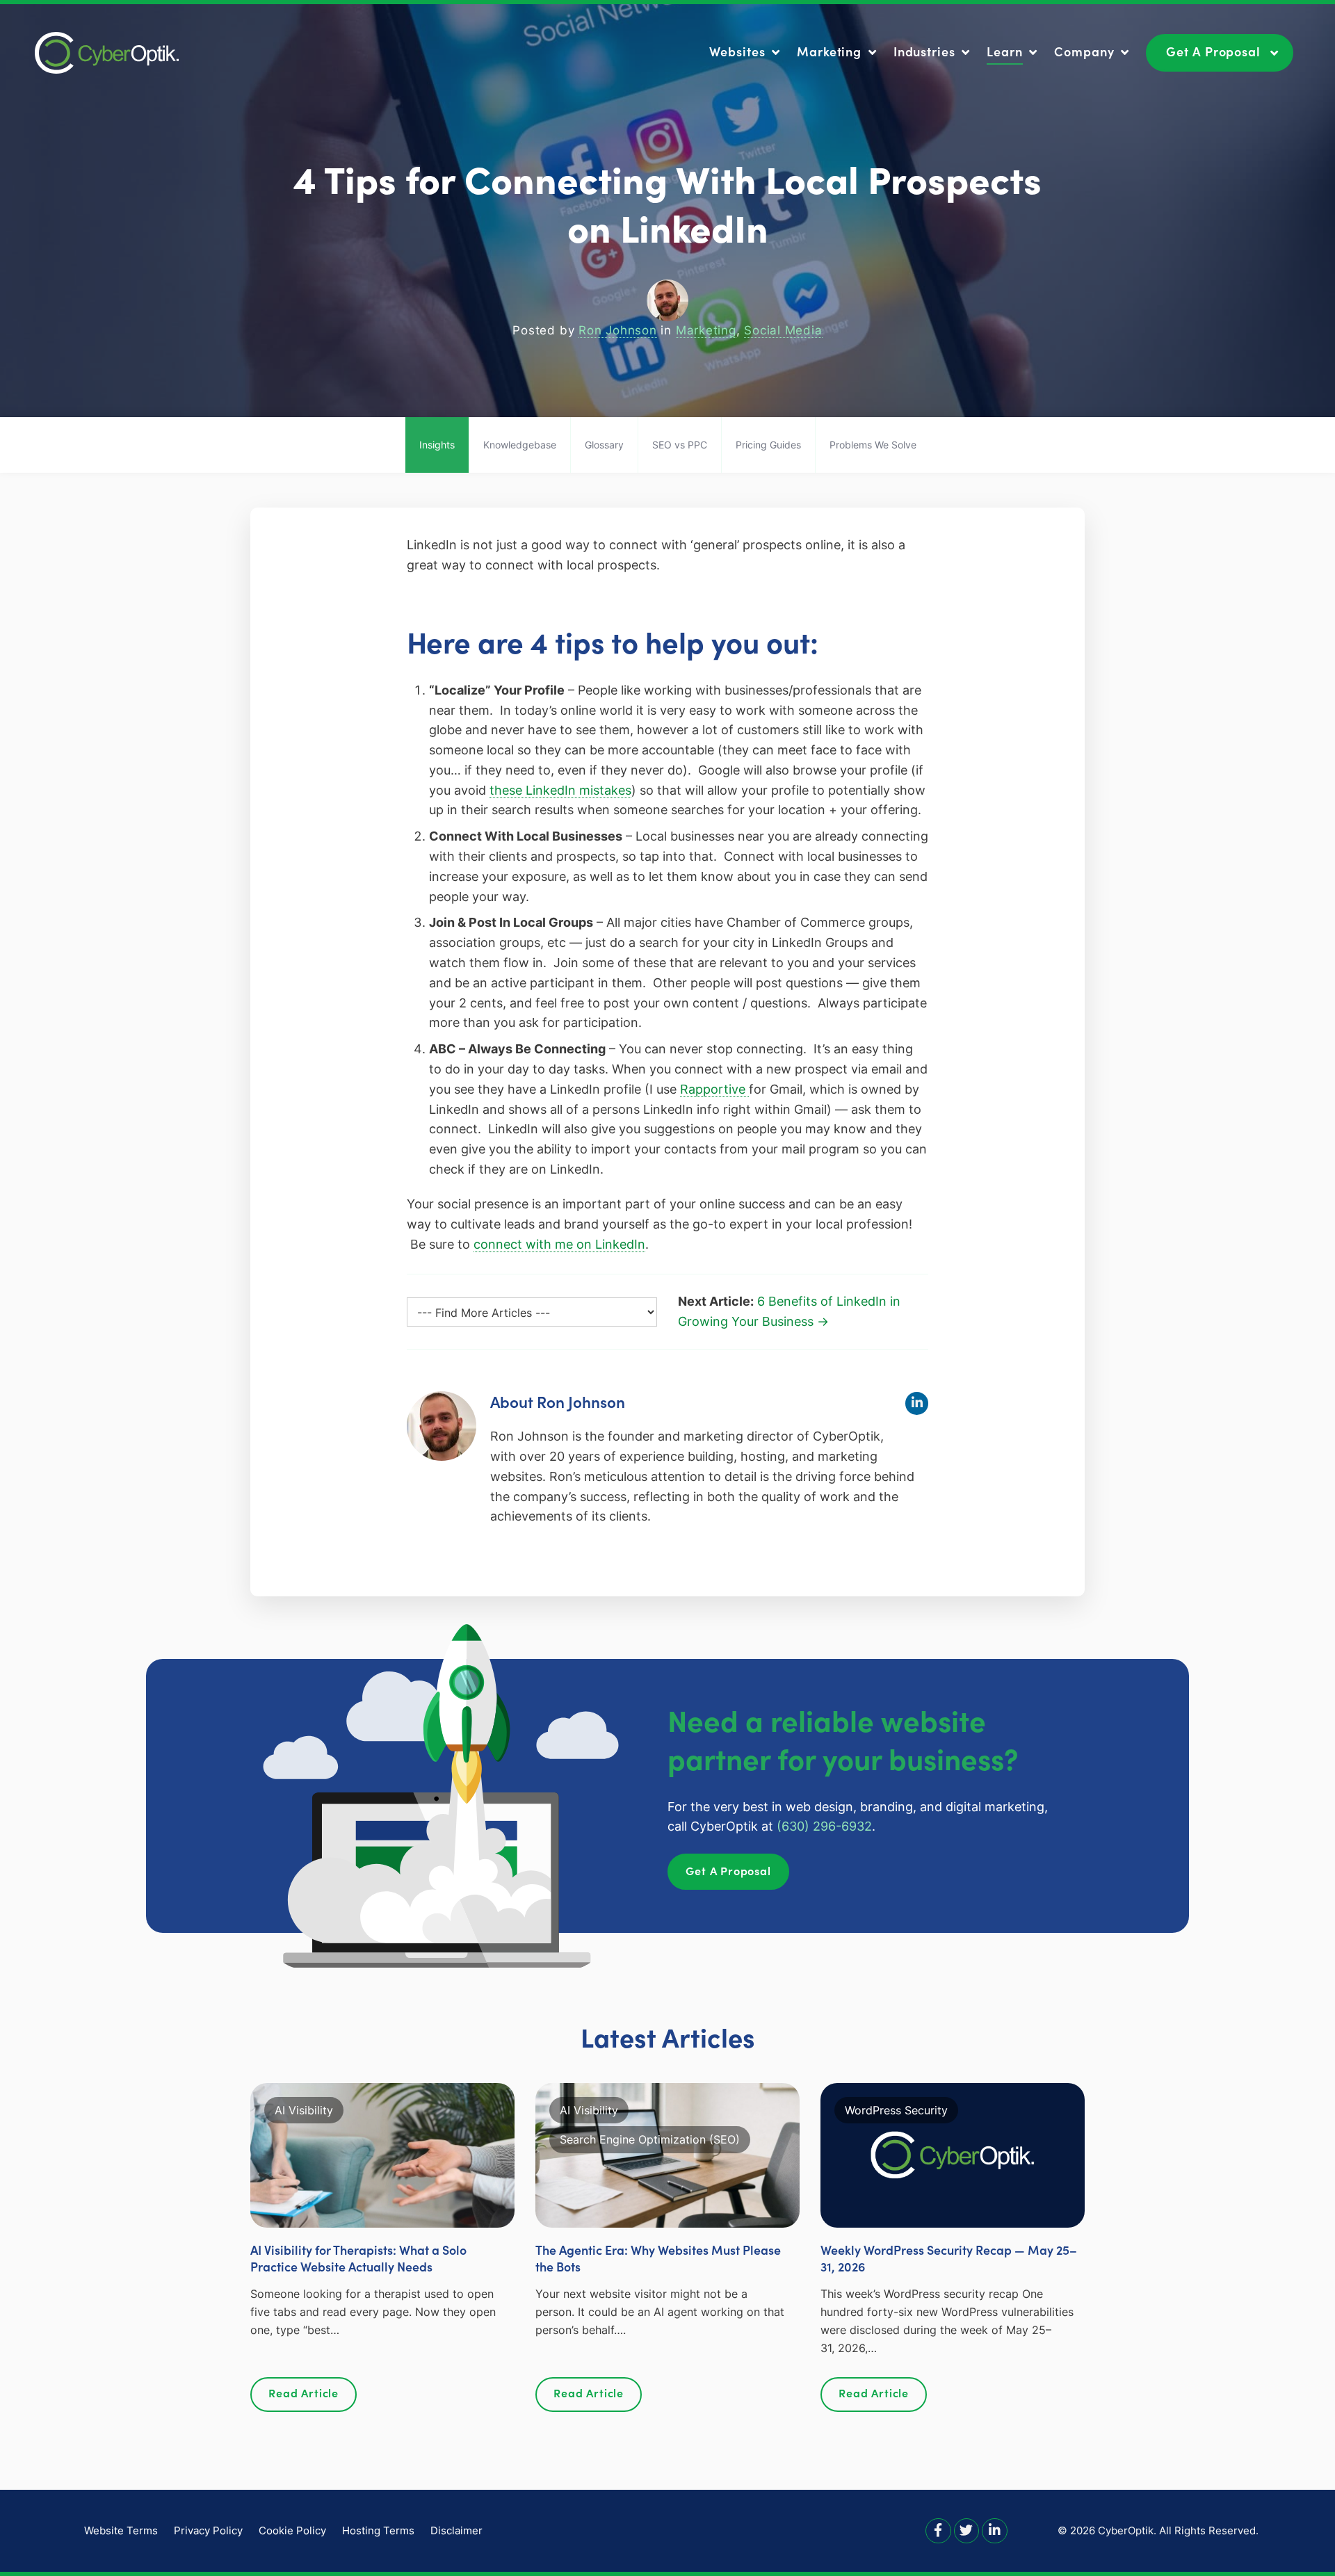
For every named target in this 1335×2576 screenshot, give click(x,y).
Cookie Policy (292, 2530)
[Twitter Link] (967, 2530)
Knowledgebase (520, 445)
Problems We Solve (873, 445)
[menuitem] (746, 52)
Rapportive (714, 1089)
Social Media (783, 330)
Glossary (604, 445)
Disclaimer (456, 2530)
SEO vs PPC (680, 445)
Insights (437, 445)
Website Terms (121, 2530)
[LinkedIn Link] (995, 2530)
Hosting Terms (378, 2530)
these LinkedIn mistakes (560, 790)
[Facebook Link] (938, 2530)
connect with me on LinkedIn (559, 1244)
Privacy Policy (208, 2530)
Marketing (706, 330)
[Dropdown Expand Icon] (776, 53)
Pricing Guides (768, 445)
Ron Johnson (618, 330)
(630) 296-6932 (824, 1826)
